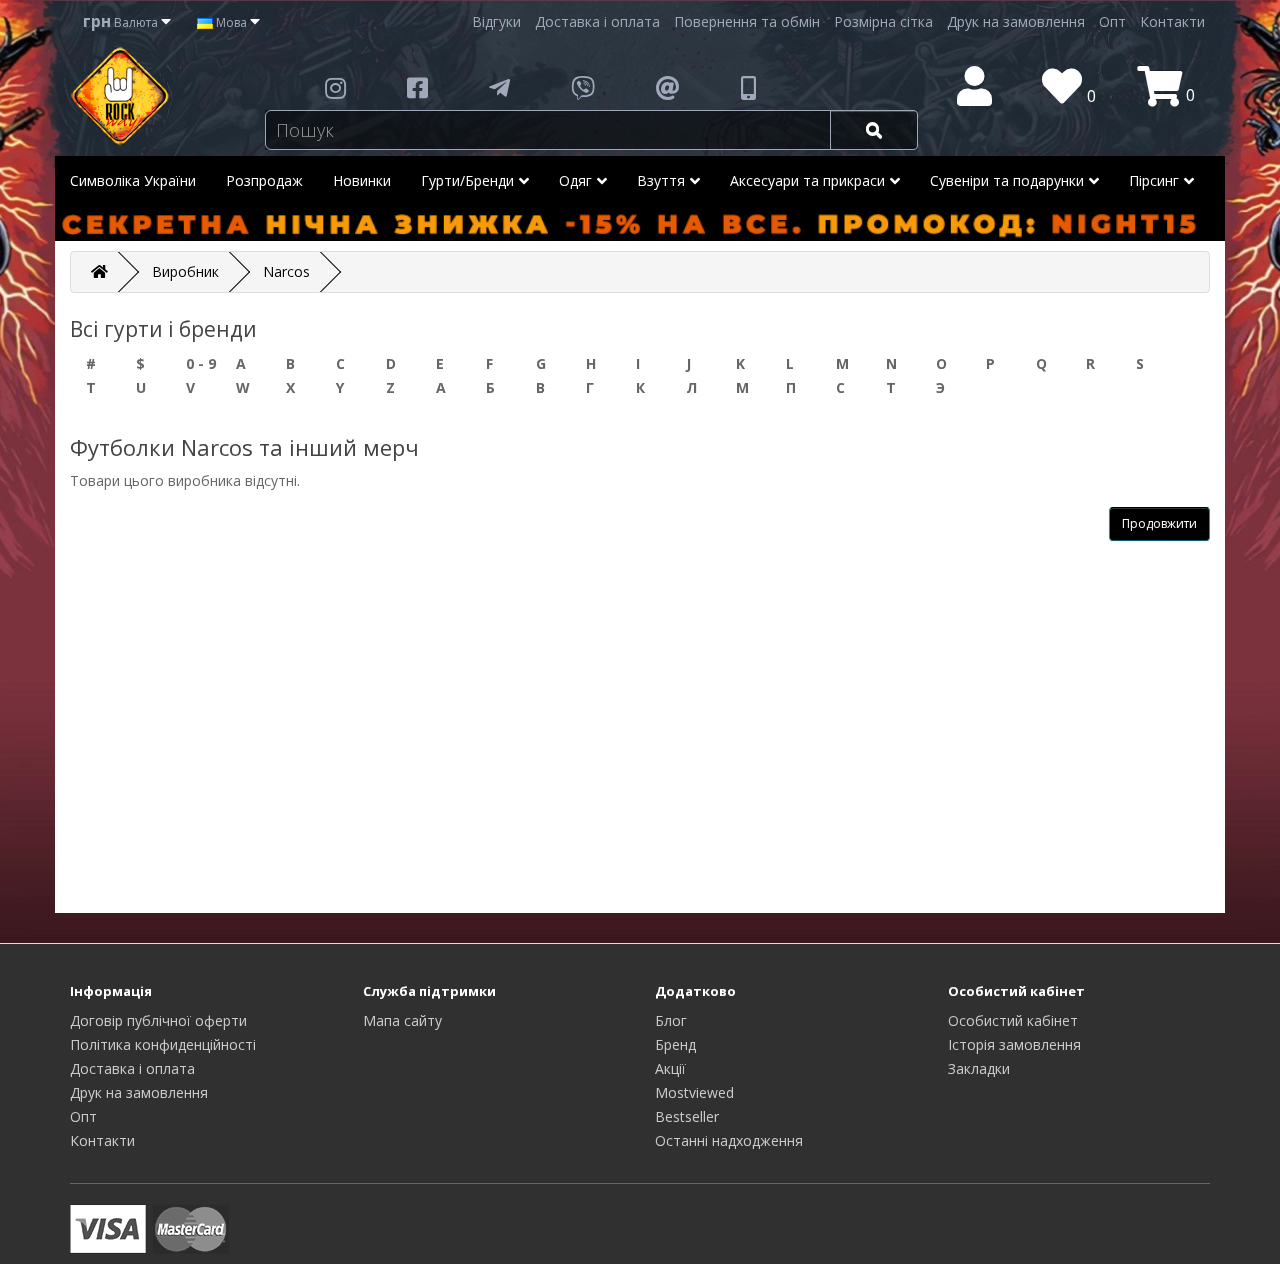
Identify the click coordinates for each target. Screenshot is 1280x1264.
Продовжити (1159, 523)
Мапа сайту (402, 1020)
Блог (671, 1020)
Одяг (575, 180)
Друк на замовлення (1016, 21)
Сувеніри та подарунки (1007, 180)
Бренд (675, 1044)
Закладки (979, 1068)
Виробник (185, 271)
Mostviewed (694, 1092)
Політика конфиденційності (163, 1044)
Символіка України (133, 180)
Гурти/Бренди (467, 180)
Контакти (1172, 21)
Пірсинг (1154, 180)
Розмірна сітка (883, 21)
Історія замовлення (1014, 1044)
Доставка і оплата (597, 21)
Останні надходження (729, 1140)
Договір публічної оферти (158, 1020)
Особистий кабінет (1013, 1020)
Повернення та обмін (747, 21)
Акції (670, 1068)
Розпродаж (264, 180)
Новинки (362, 180)
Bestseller (687, 1116)
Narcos (286, 271)
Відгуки (496, 21)
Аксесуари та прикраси (807, 180)
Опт (1112, 21)
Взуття (661, 180)
